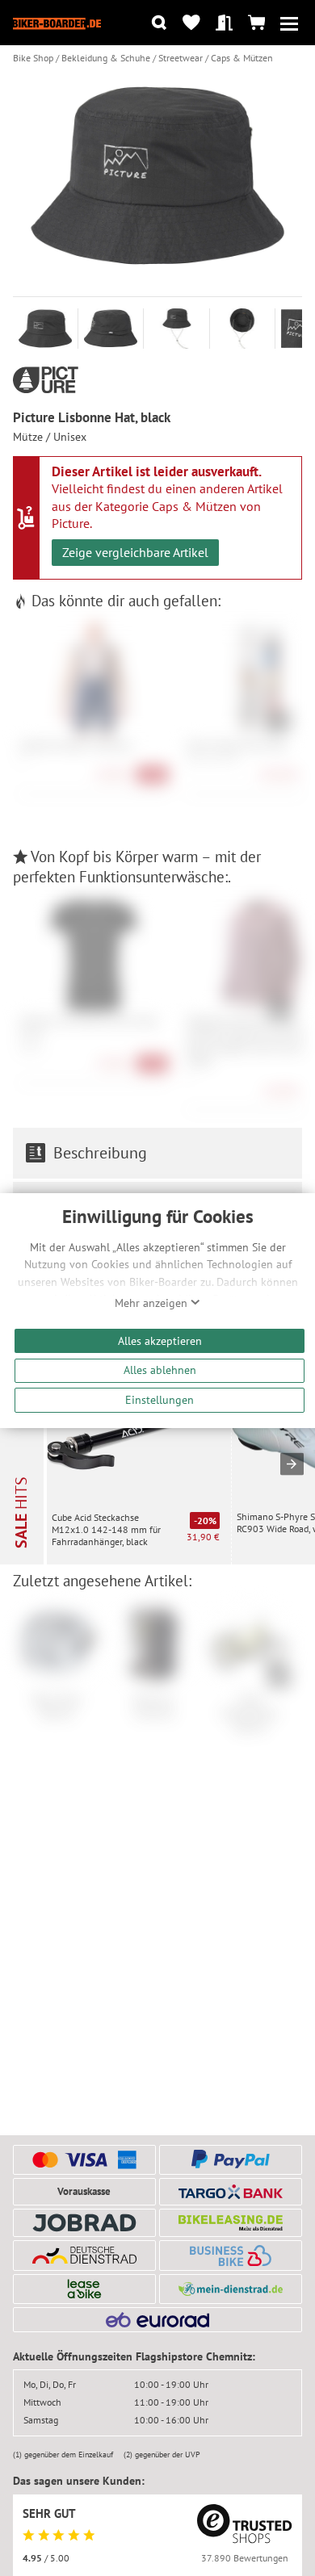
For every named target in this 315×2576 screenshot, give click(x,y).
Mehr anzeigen (153, 1303)
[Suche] (159, 23)
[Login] (224, 23)
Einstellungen (160, 1399)
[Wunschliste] (191, 23)
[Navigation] (289, 23)
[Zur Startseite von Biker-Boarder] (57, 23)
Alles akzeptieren (160, 1340)
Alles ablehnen (160, 1370)
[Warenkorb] (256, 23)
